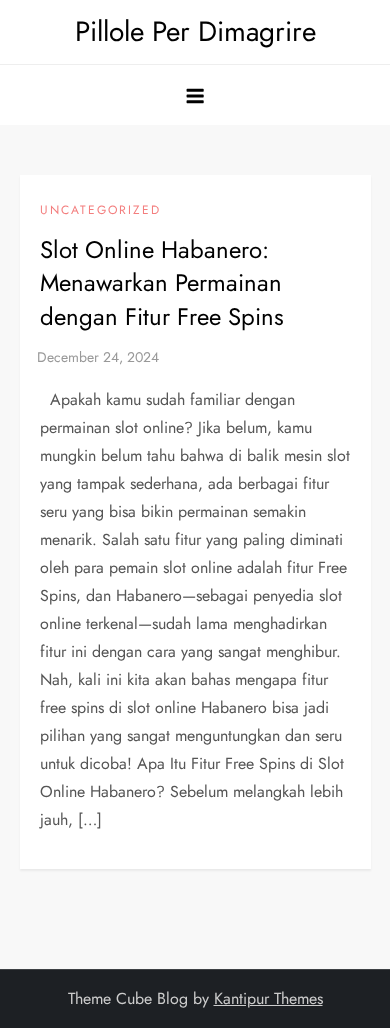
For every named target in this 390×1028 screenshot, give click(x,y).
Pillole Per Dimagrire (195, 31)
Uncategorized (100, 211)
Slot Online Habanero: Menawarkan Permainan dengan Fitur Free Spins (162, 283)
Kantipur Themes (268, 998)
